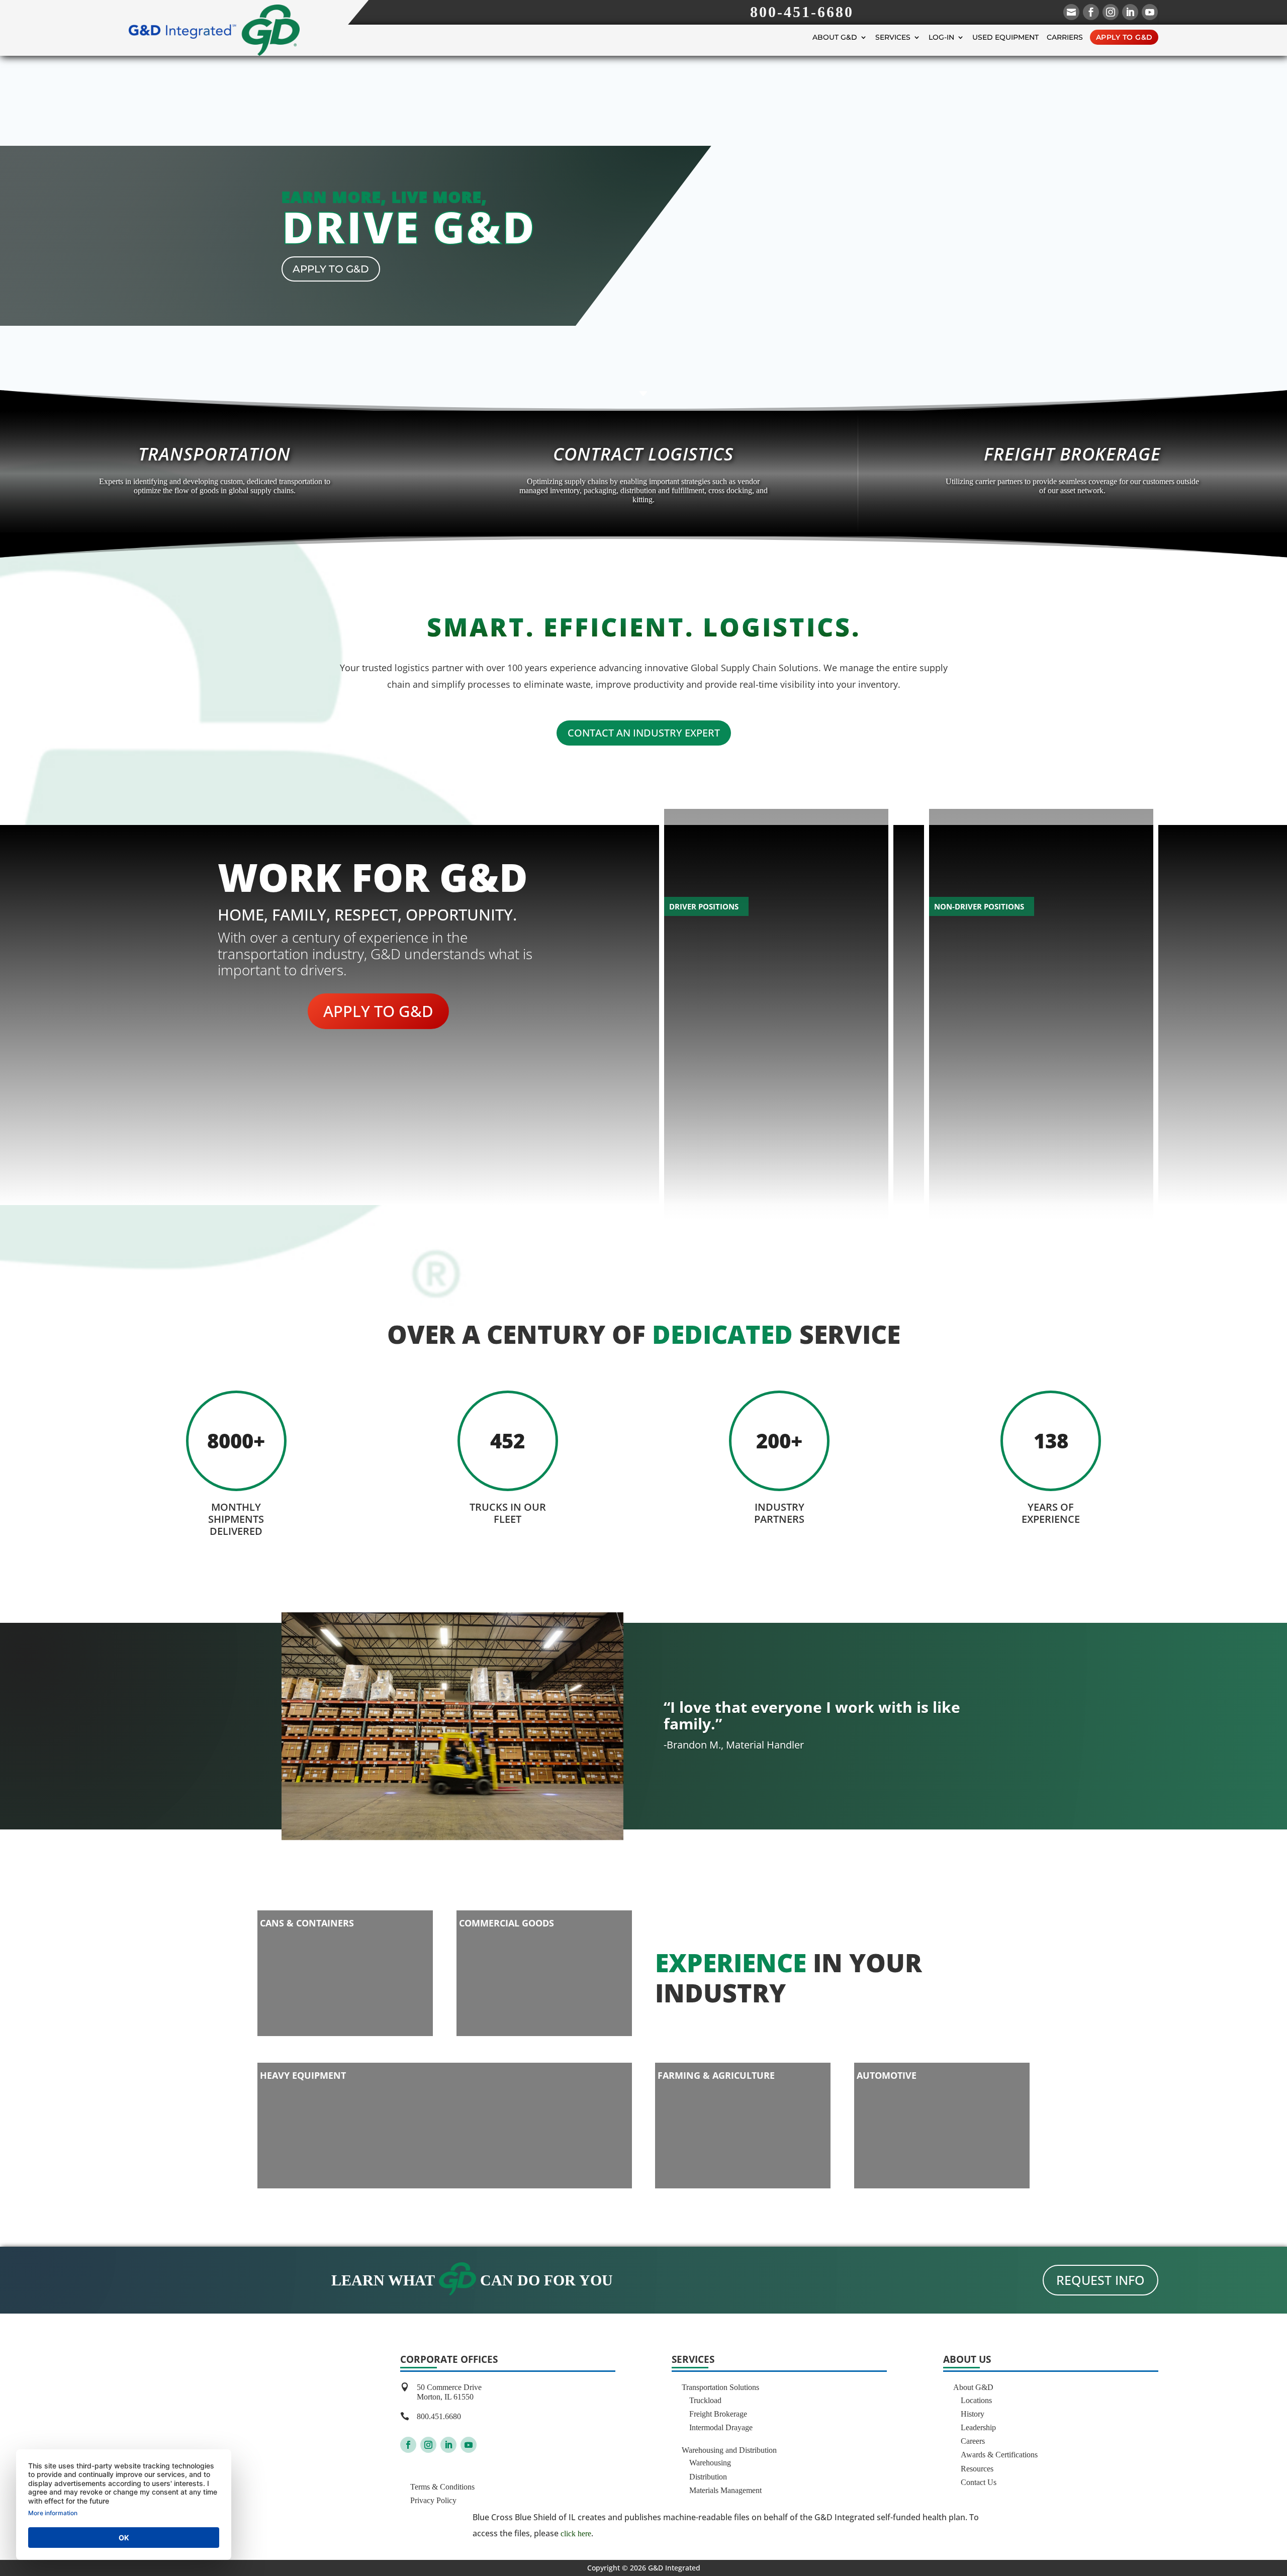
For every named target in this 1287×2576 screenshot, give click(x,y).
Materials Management (725, 2490)
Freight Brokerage (718, 2414)
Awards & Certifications (999, 2455)
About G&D (835, 37)
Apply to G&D (1124, 37)
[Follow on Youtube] (469, 2445)
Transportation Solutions (720, 2387)
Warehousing (710, 2463)
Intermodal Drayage (721, 2427)
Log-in (941, 37)
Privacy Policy (433, 2500)
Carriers (1065, 37)
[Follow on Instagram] (428, 2445)
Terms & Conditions (442, 2487)
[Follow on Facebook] (408, 2445)
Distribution (708, 2477)
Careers (973, 2441)
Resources (977, 2469)
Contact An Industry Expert (644, 733)
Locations (976, 2400)
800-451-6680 (802, 12)
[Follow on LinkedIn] (448, 2445)
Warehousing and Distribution (729, 2450)
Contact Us (979, 2482)
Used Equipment (1005, 37)
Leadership (978, 2427)
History (973, 2414)
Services (893, 37)
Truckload (705, 2400)
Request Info (1100, 2280)
